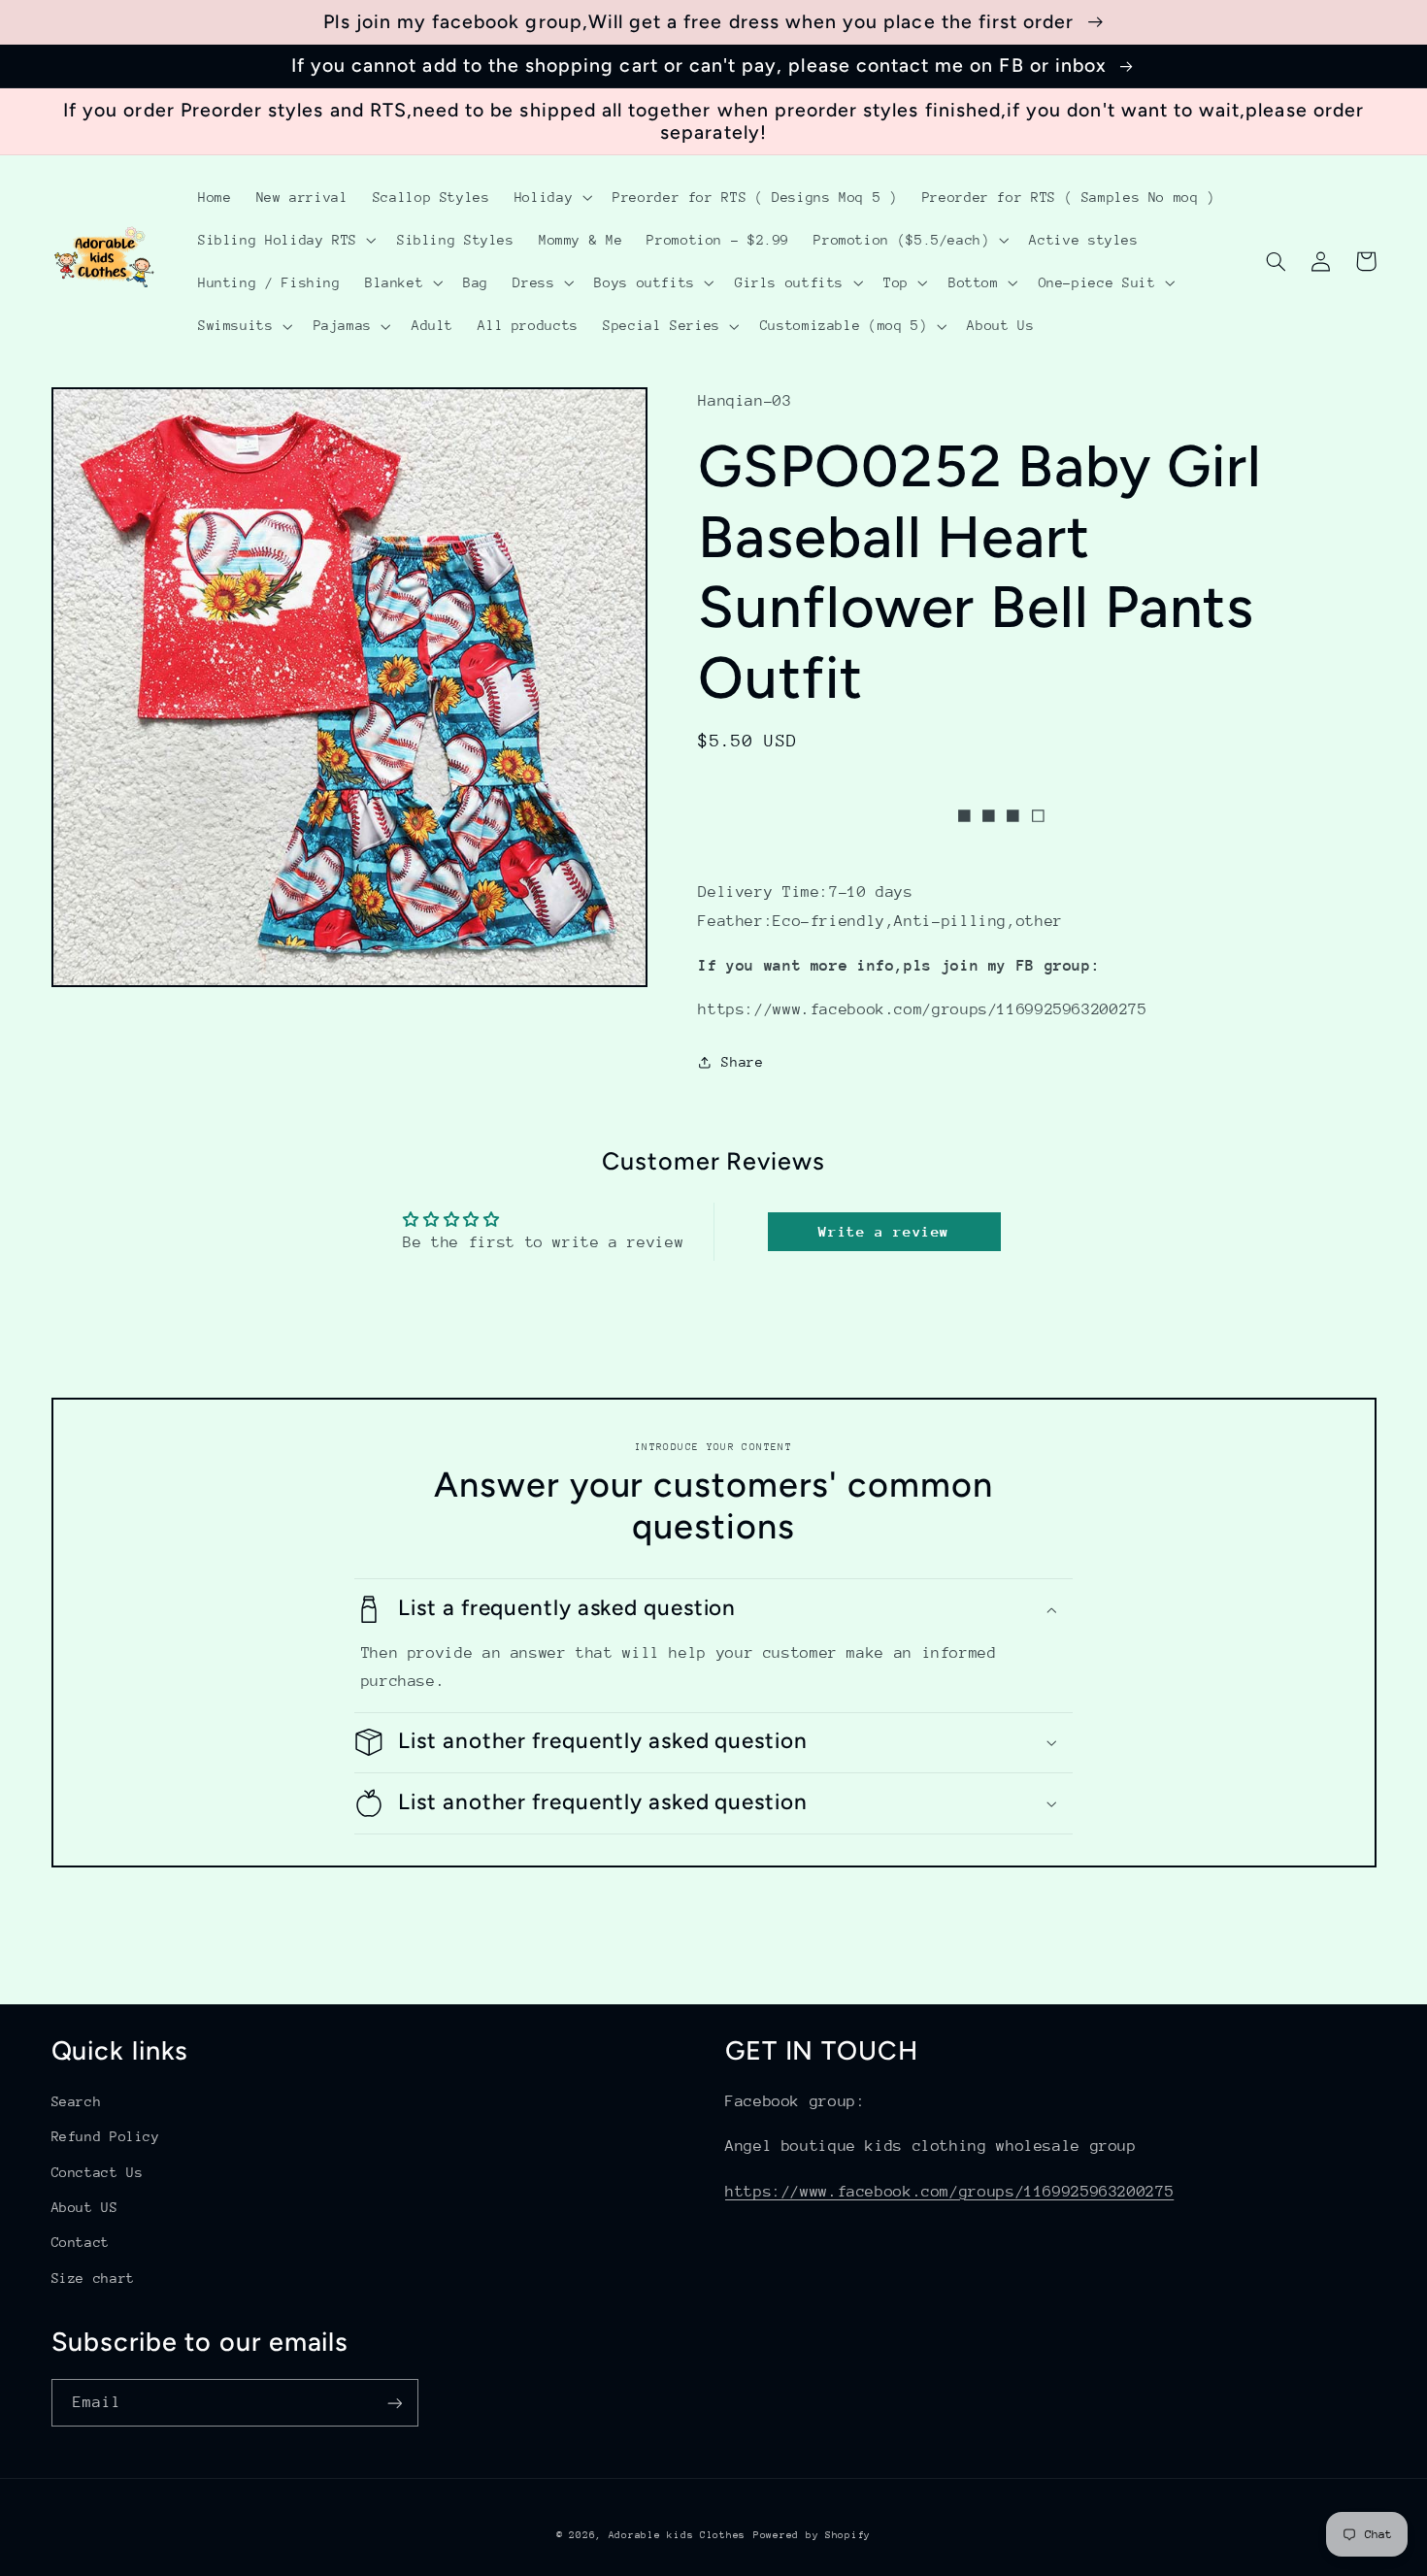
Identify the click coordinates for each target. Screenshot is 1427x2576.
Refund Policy (106, 2136)
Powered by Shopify (812, 2535)
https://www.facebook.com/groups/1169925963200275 (949, 2192)
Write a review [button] (884, 1231)
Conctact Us (98, 2172)
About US (85, 2207)
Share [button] (742, 1062)
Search (77, 2101)
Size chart (93, 2278)
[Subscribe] (394, 2403)
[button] (551, 197)
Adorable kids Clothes (677, 2535)
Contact (81, 2242)
